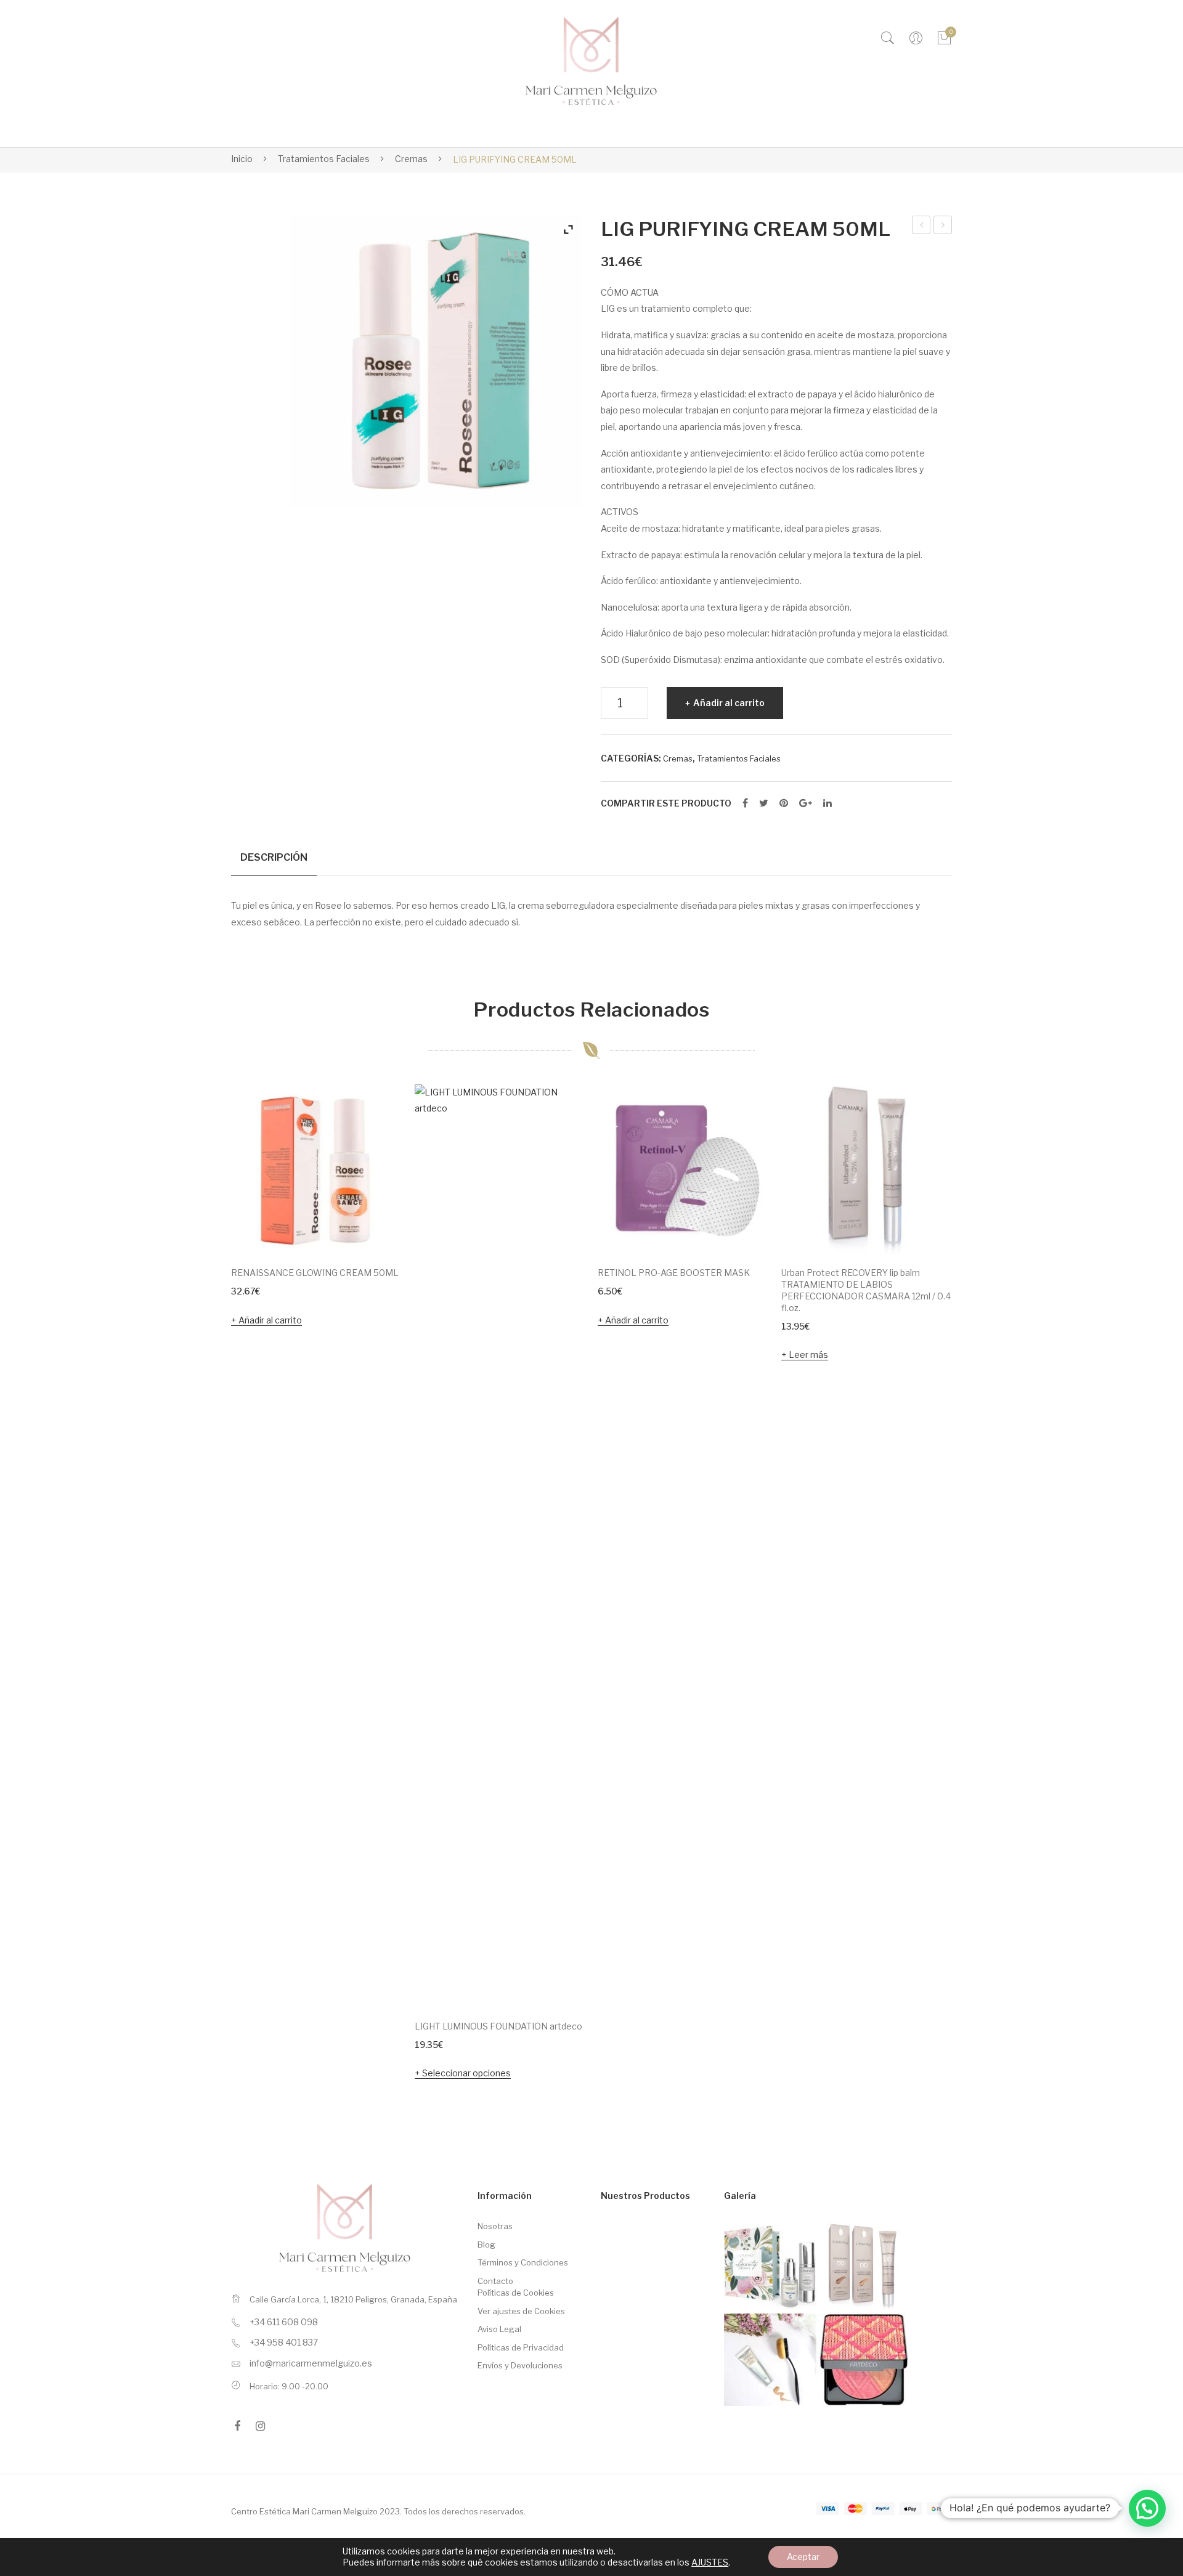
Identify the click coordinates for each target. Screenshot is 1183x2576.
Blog (486, 2245)
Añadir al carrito (729, 703)
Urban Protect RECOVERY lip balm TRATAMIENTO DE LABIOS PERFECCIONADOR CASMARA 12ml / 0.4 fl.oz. (866, 1290)
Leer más (808, 1355)
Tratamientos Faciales (324, 159)
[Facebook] (745, 803)
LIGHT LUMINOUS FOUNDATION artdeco (498, 2026)
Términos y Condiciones (523, 2262)
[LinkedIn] (827, 803)
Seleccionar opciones (466, 2073)
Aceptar (803, 2557)
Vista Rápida (376, 1229)
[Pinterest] (784, 803)
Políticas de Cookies (516, 2293)
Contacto (495, 2281)
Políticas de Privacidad (521, 2347)
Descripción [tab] (274, 857)
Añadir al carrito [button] (270, 1320)
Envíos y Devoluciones (520, 2365)
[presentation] (206, 1584)
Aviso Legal (499, 2329)
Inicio (242, 159)
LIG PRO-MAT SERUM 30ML (944, 227)
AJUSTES (710, 2562)
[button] (1147, 2508)
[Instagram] (260, 2426)
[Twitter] (764, 803)
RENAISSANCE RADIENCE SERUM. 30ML (922, 227)
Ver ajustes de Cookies (521, 2311)
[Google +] (806, 803)
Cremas (411, 159)
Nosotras (495, 2226)
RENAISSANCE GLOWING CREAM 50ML (315, 1273)
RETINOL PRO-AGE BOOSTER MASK (674, 1273)
